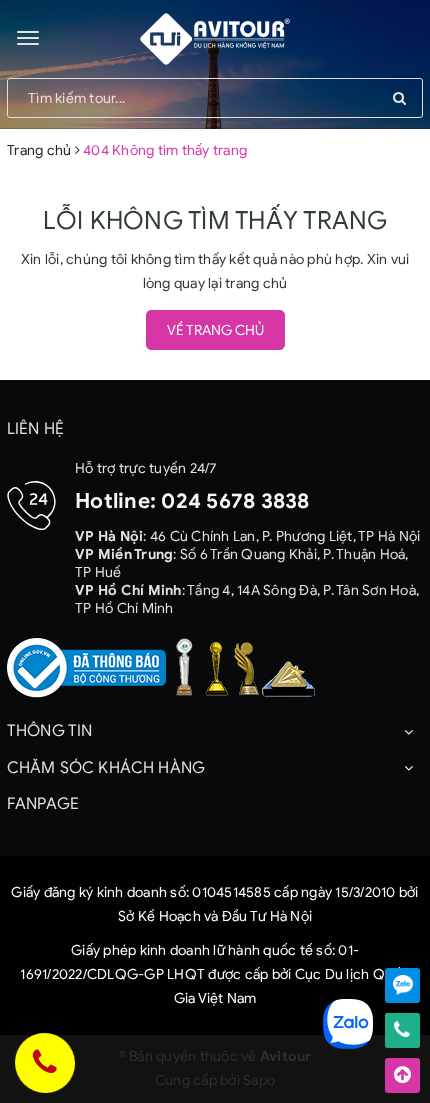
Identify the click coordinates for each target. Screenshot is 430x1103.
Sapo (259, 1080)
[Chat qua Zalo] (402, 985)
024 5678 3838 (235, 501)
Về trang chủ (215, 330)
